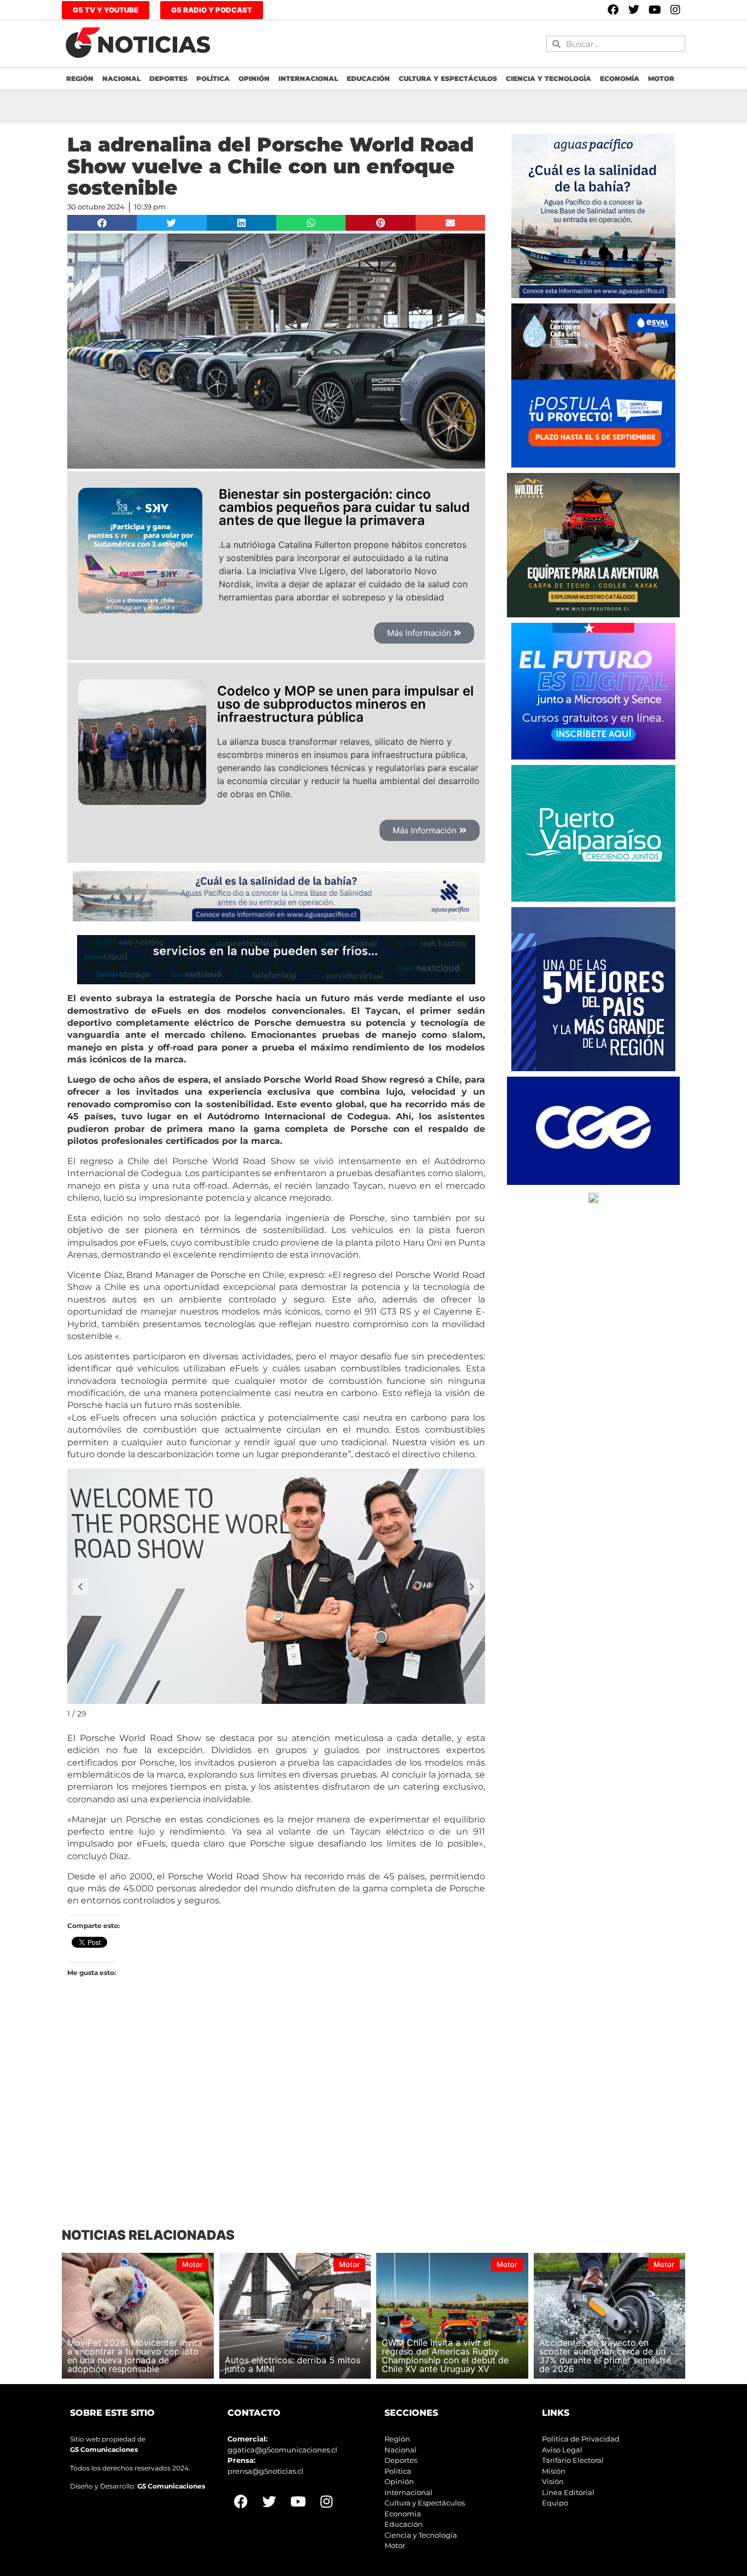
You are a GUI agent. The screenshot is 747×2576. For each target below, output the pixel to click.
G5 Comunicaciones (104, 2449)
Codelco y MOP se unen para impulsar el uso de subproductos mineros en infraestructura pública (345, 704)
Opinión (254, 78)
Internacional (308, 78)
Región (80, 78)
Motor (661, 78)
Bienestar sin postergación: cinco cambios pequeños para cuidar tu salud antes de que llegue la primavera (344, 507)
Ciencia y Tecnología (548, 78)
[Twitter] (634, 10)
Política (213, 78)
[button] (102, 223)
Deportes (168, 78)
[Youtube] (655, 10)
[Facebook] (613, 10)
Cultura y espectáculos (448, 78)
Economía (620, 78)
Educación (368, 78)
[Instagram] (675, 10)
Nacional (121, 78)
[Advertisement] (276, 2120)
